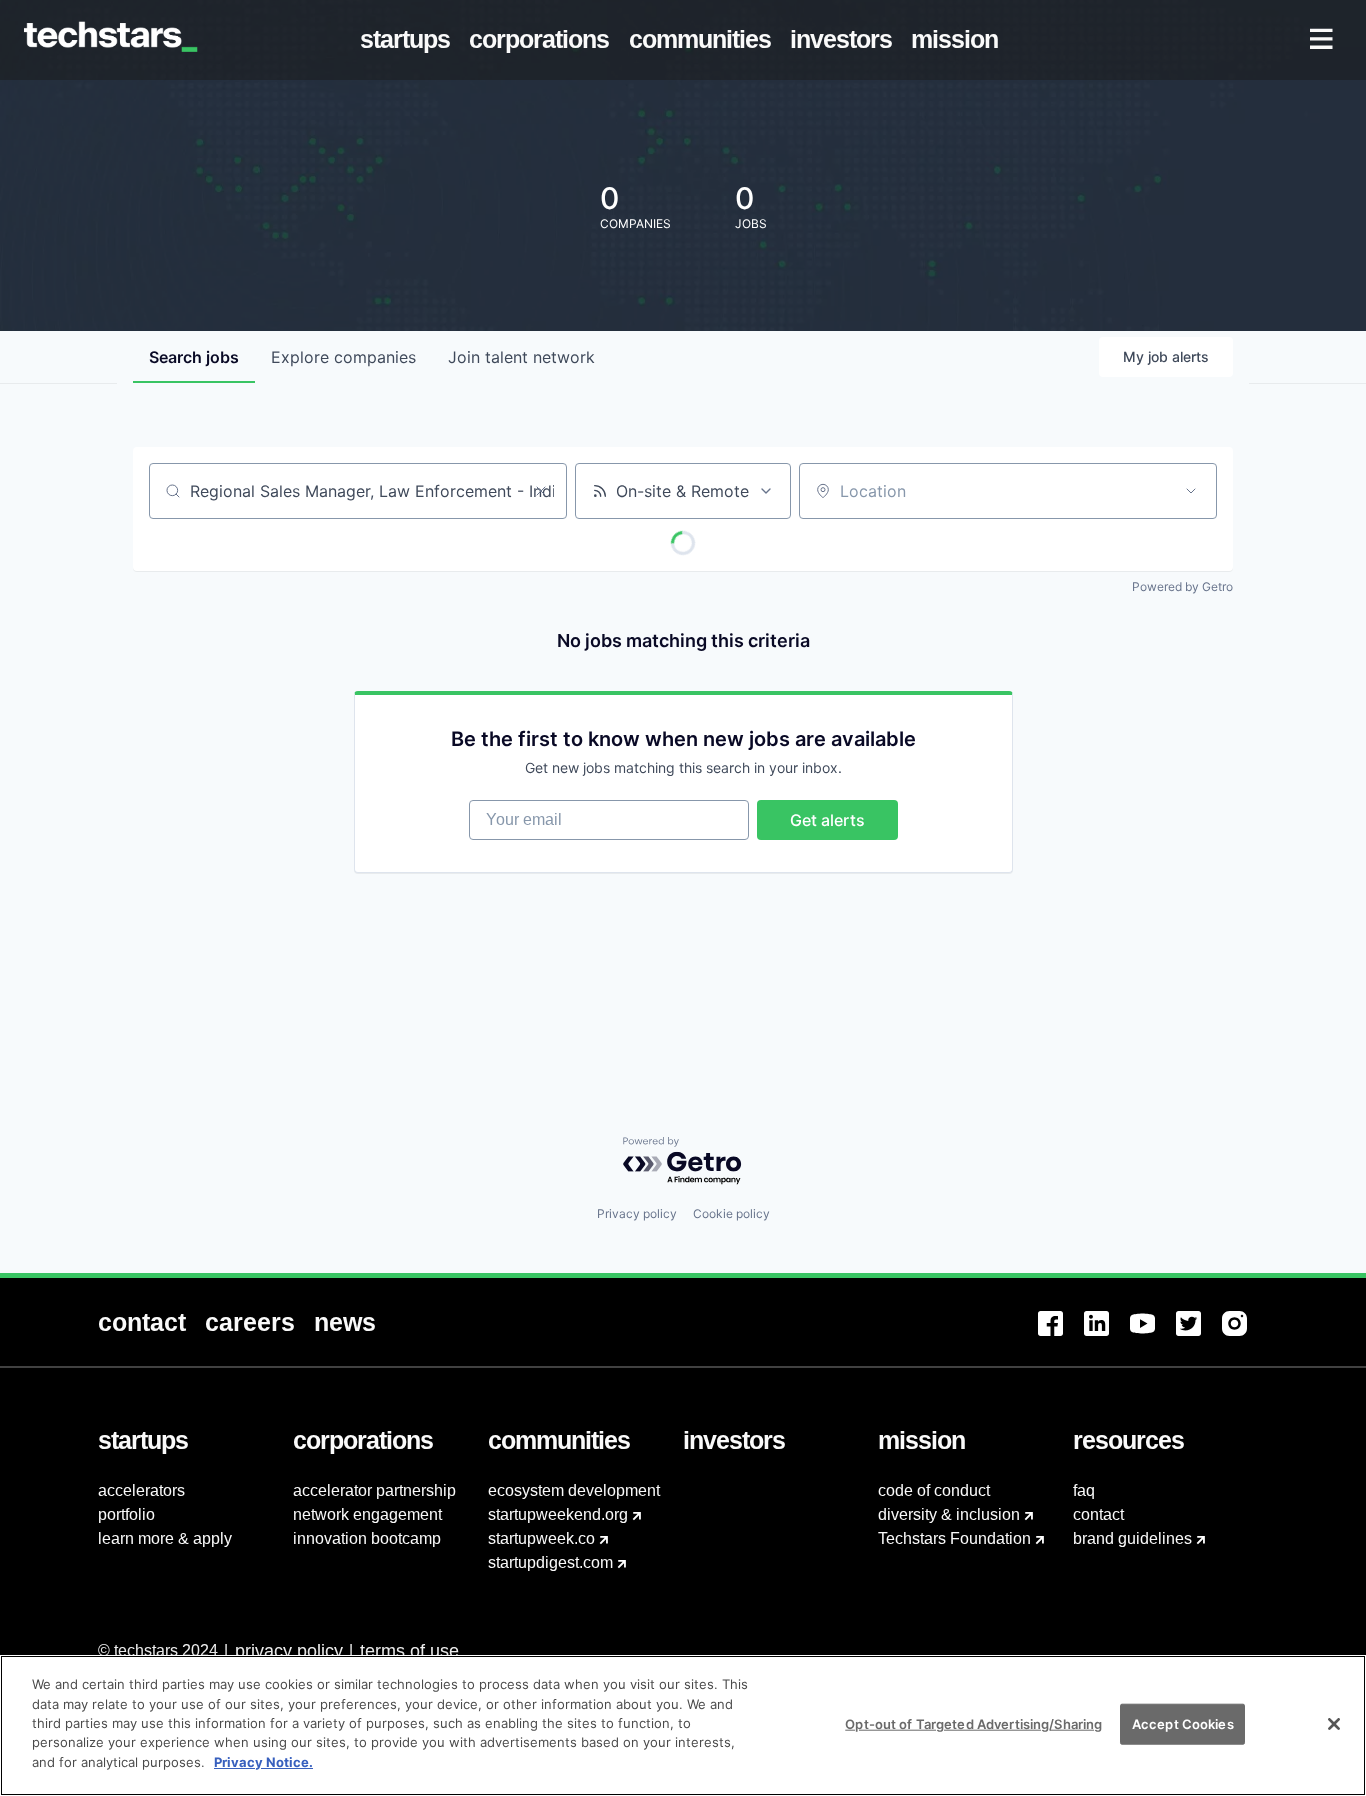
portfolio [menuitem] (126, 1514)
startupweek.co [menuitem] (541, 1538)
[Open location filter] (1191, 491)
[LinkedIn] (1107, 1335)
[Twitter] (1199, 1335)
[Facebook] (1061, 1335)
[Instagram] (1245, 1335)
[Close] (1334, 1724)
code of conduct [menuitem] (934, 1490)
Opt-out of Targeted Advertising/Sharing (973, 1723)
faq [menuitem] (1084, 1490)
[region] (683, 1725)
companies (343, 357)
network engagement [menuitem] (367, 1514)
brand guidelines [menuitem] (1132, 1538)
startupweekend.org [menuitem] (558, 1514)
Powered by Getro (1182, 586)
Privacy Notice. (263, 1762)
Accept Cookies (1183, 1723)
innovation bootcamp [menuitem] (367, 1538)
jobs (194, 357)
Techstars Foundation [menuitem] (954, 1538)
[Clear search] (541, 491)
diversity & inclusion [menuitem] (949, 1514)
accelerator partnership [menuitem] (374, 1490)
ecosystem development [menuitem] (574, 1490)
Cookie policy (731, 1213)
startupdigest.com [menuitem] (550, 1562)
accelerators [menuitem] (141, 1490)
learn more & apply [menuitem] (165, 1538)
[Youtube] (1153, 1335)
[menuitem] (409, 40)
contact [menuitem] (1098, 1514)
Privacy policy (637, 1213)
